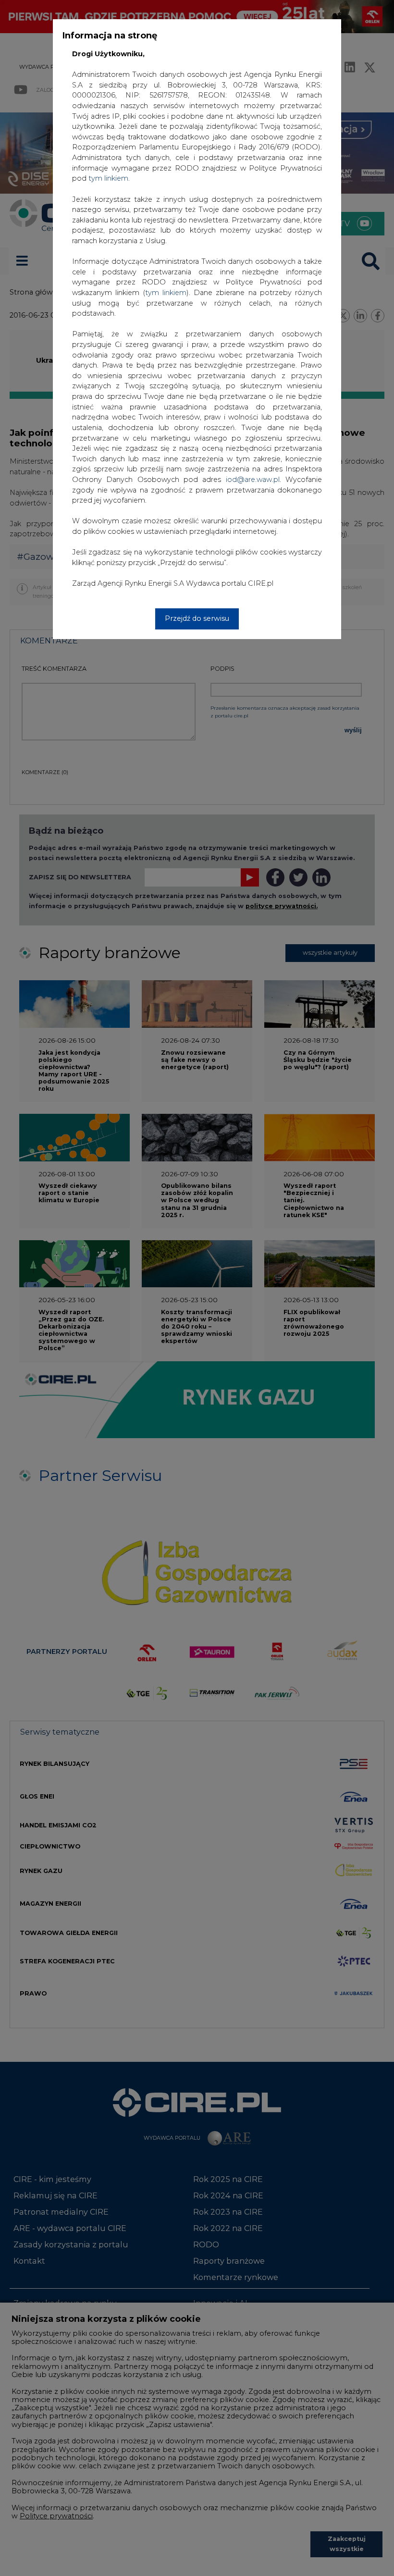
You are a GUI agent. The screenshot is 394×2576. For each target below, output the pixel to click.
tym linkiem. (109, 178)
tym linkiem (166, 293)
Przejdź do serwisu (197, 618)
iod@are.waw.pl (253, 480)
